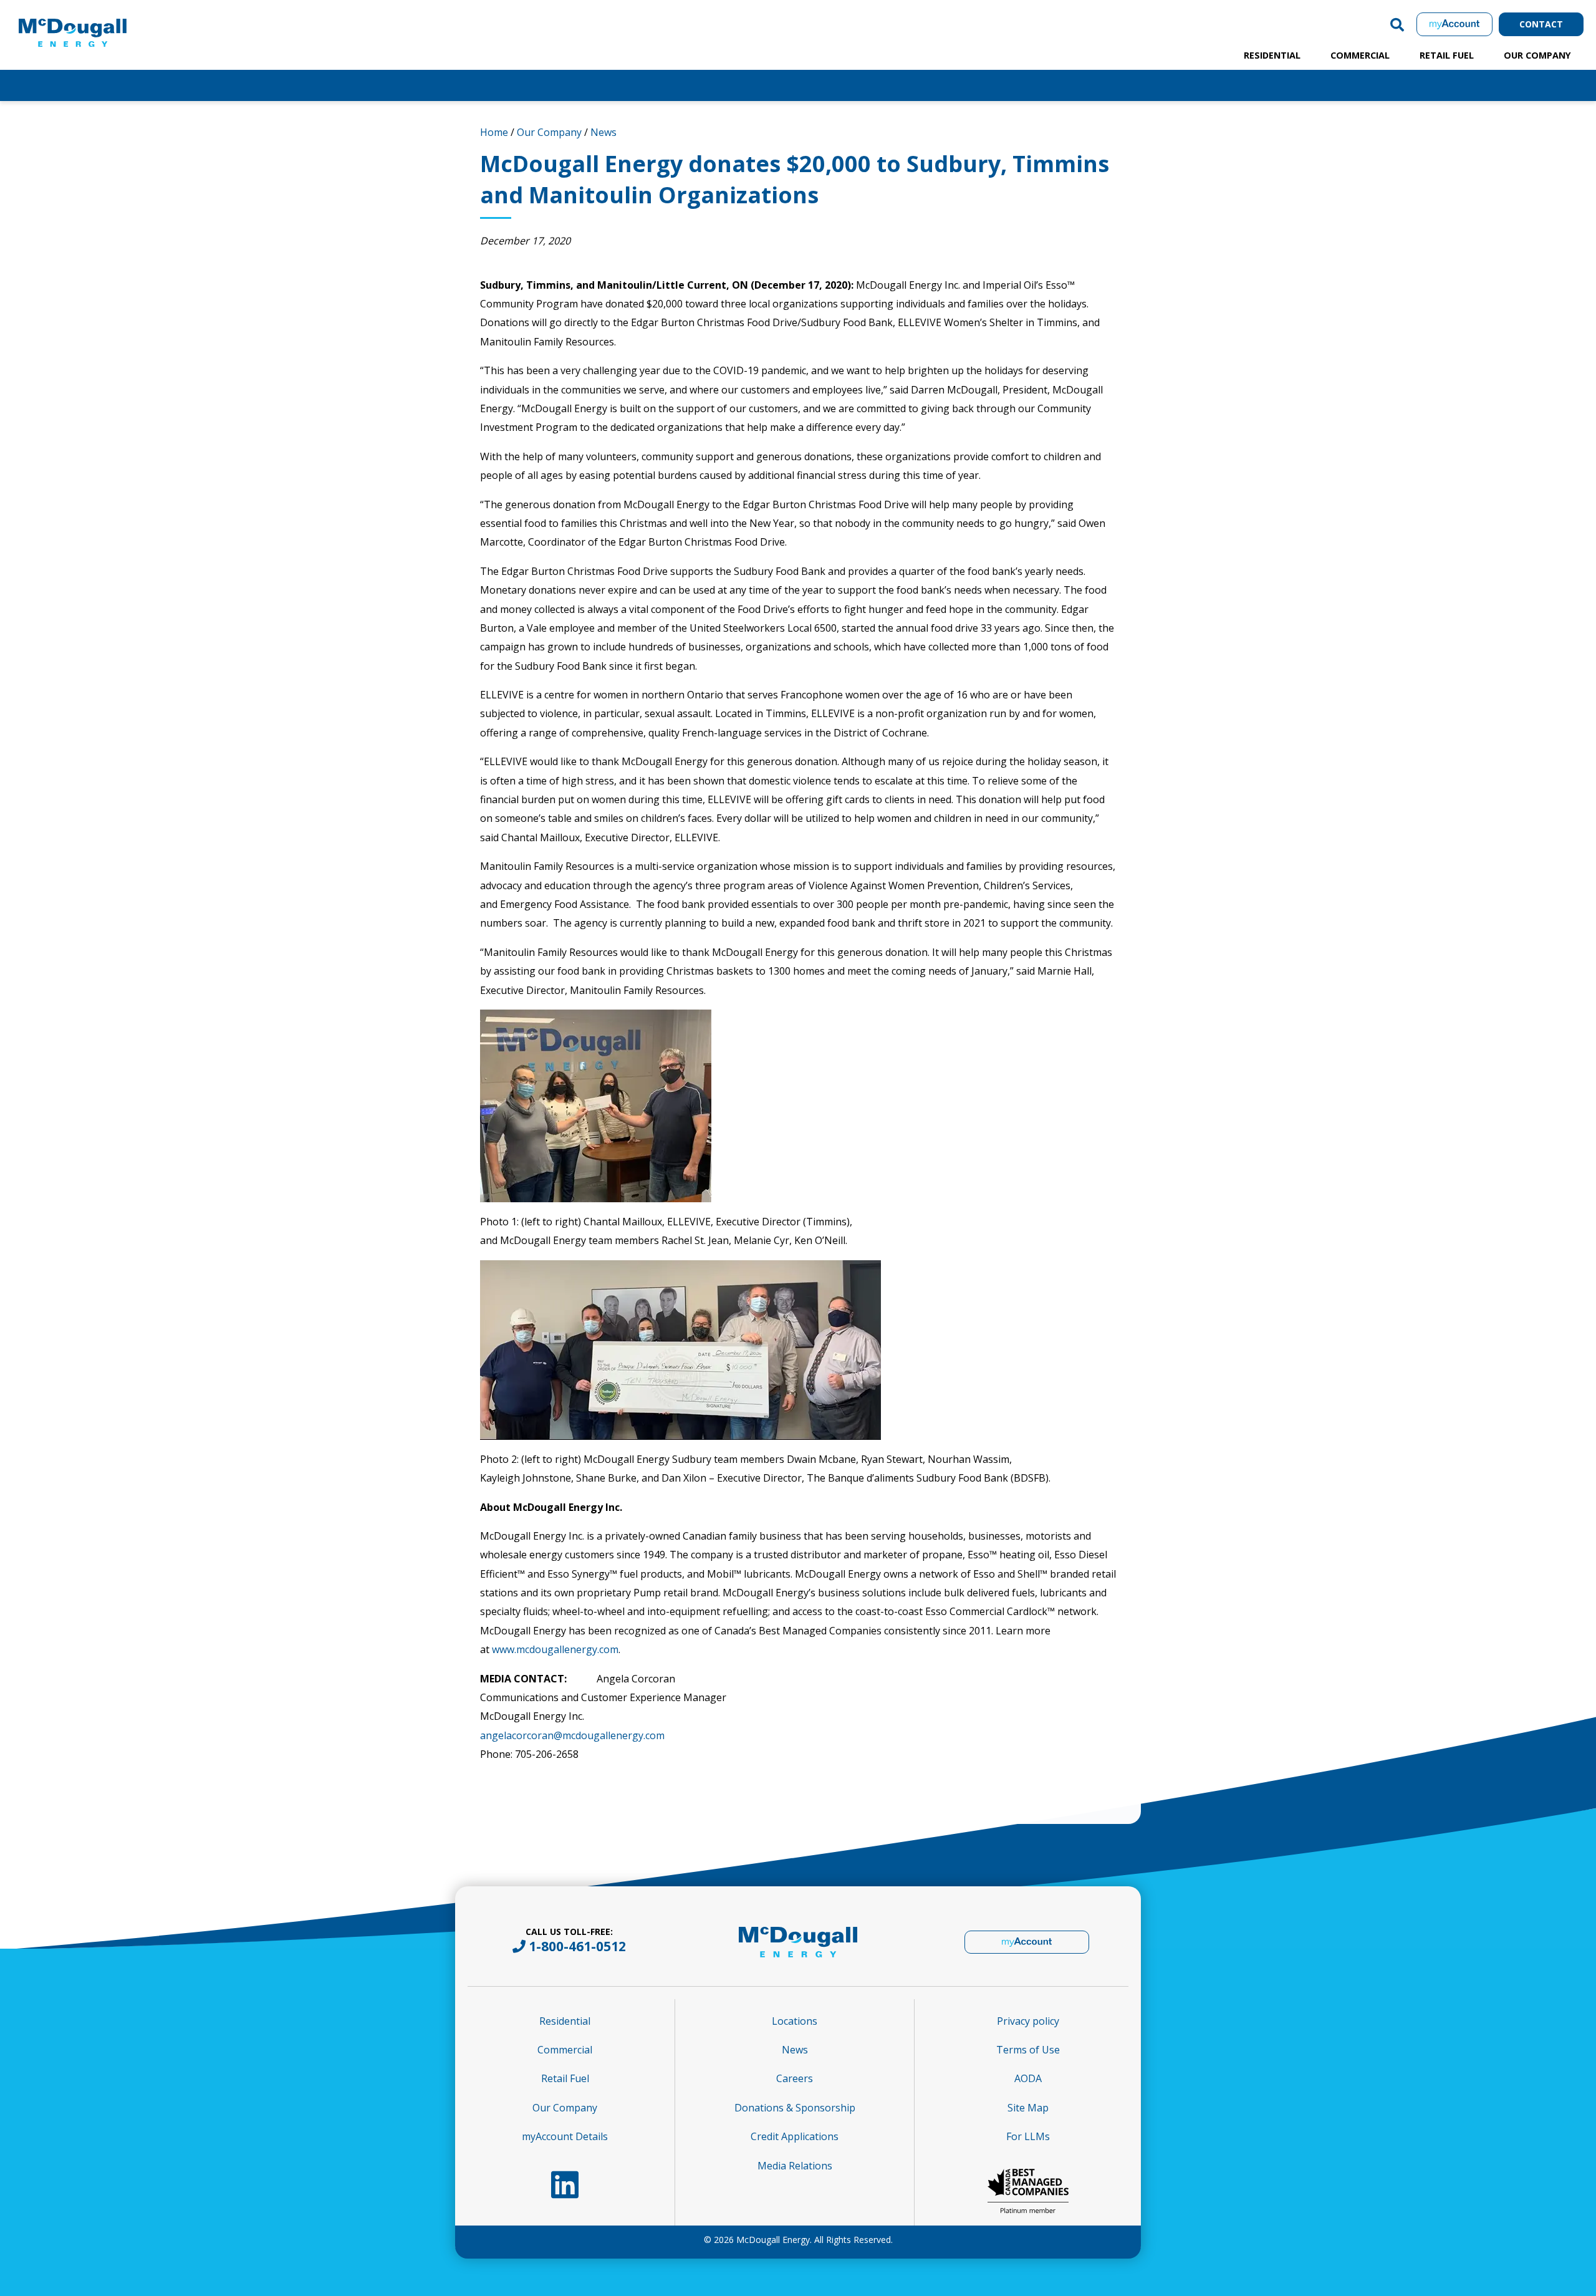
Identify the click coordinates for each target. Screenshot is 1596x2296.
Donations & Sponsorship (795, 2108)
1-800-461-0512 (577, 1946)
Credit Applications (795, 2136)
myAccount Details (565, 2136)
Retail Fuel (1447, 55)
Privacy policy (1028, 2021)
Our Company (1537, 55)
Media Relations (795, 2166)
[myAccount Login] (1454, 24)
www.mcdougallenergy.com (555, 1649)
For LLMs (1028, 2136)
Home (494, 132)
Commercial (1360, 55)
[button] (1397, 24)
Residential (1272, 55)
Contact (1541, 24)
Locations (795, 2021)
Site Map (1028, 2108)
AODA (1028, 2078)
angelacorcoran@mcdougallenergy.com (572, 1735)
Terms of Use (1028, 2050)
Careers (795, 2078)
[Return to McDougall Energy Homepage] (100, 21)
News (603, 132)
